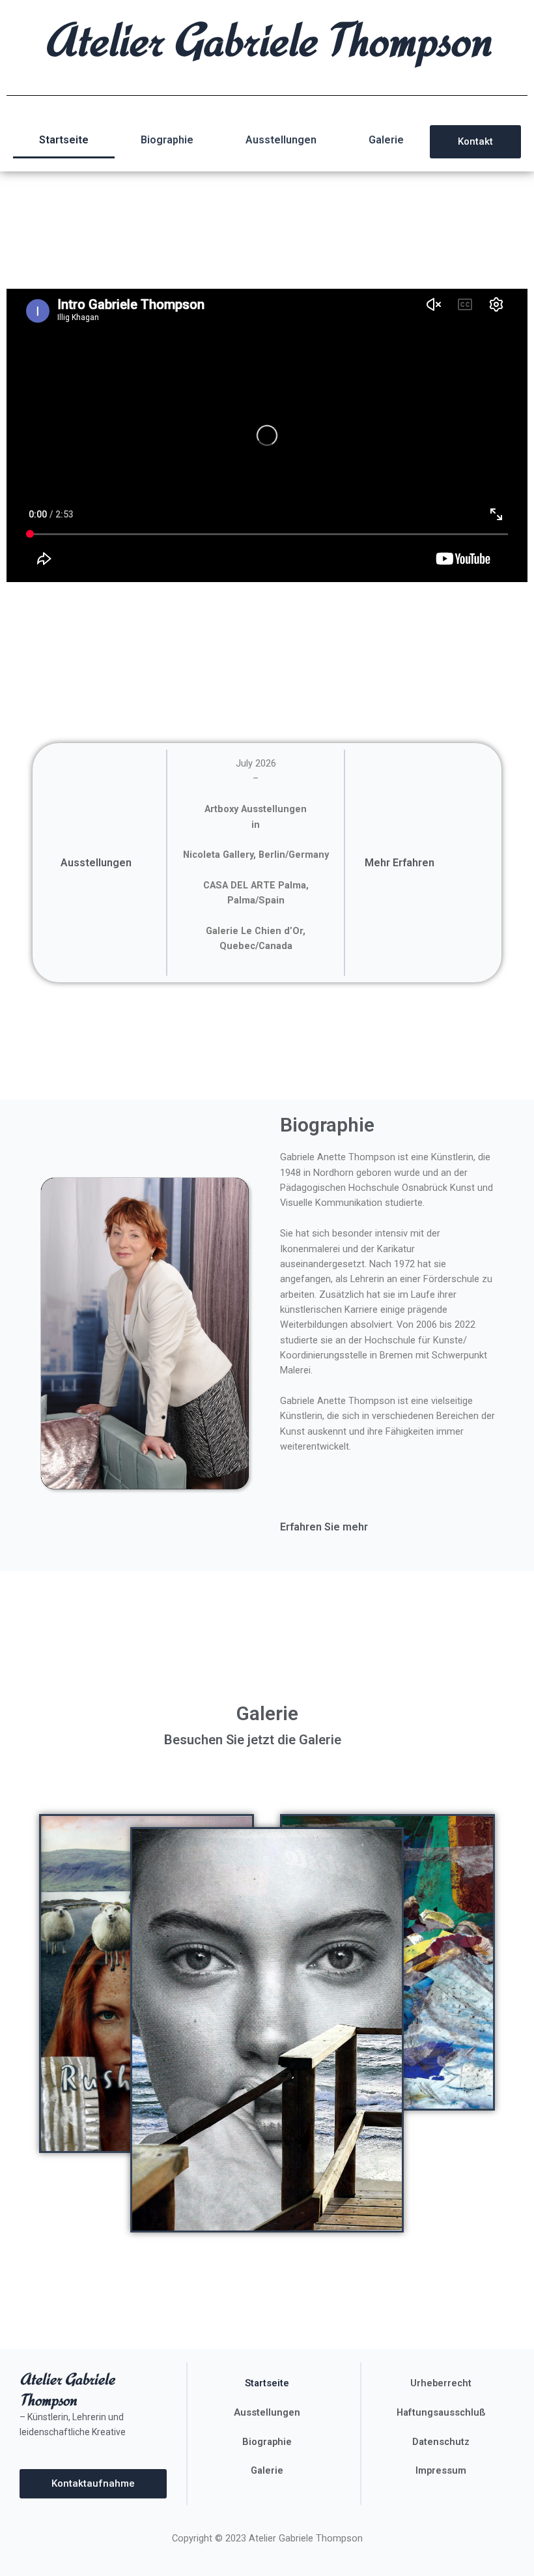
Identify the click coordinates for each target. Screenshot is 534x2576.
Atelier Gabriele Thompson (267, 39)
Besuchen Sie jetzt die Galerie (253, 1740)
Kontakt (475, 141)
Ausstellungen (281, 140)
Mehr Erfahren (400, 863)
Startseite (64, 140)
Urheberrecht (441, 2383)
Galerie (386, 140)
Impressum (441, 2470)
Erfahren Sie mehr (324, 1527)
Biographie (167, 140)
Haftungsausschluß (441, 2412)
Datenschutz (441, 2442)
